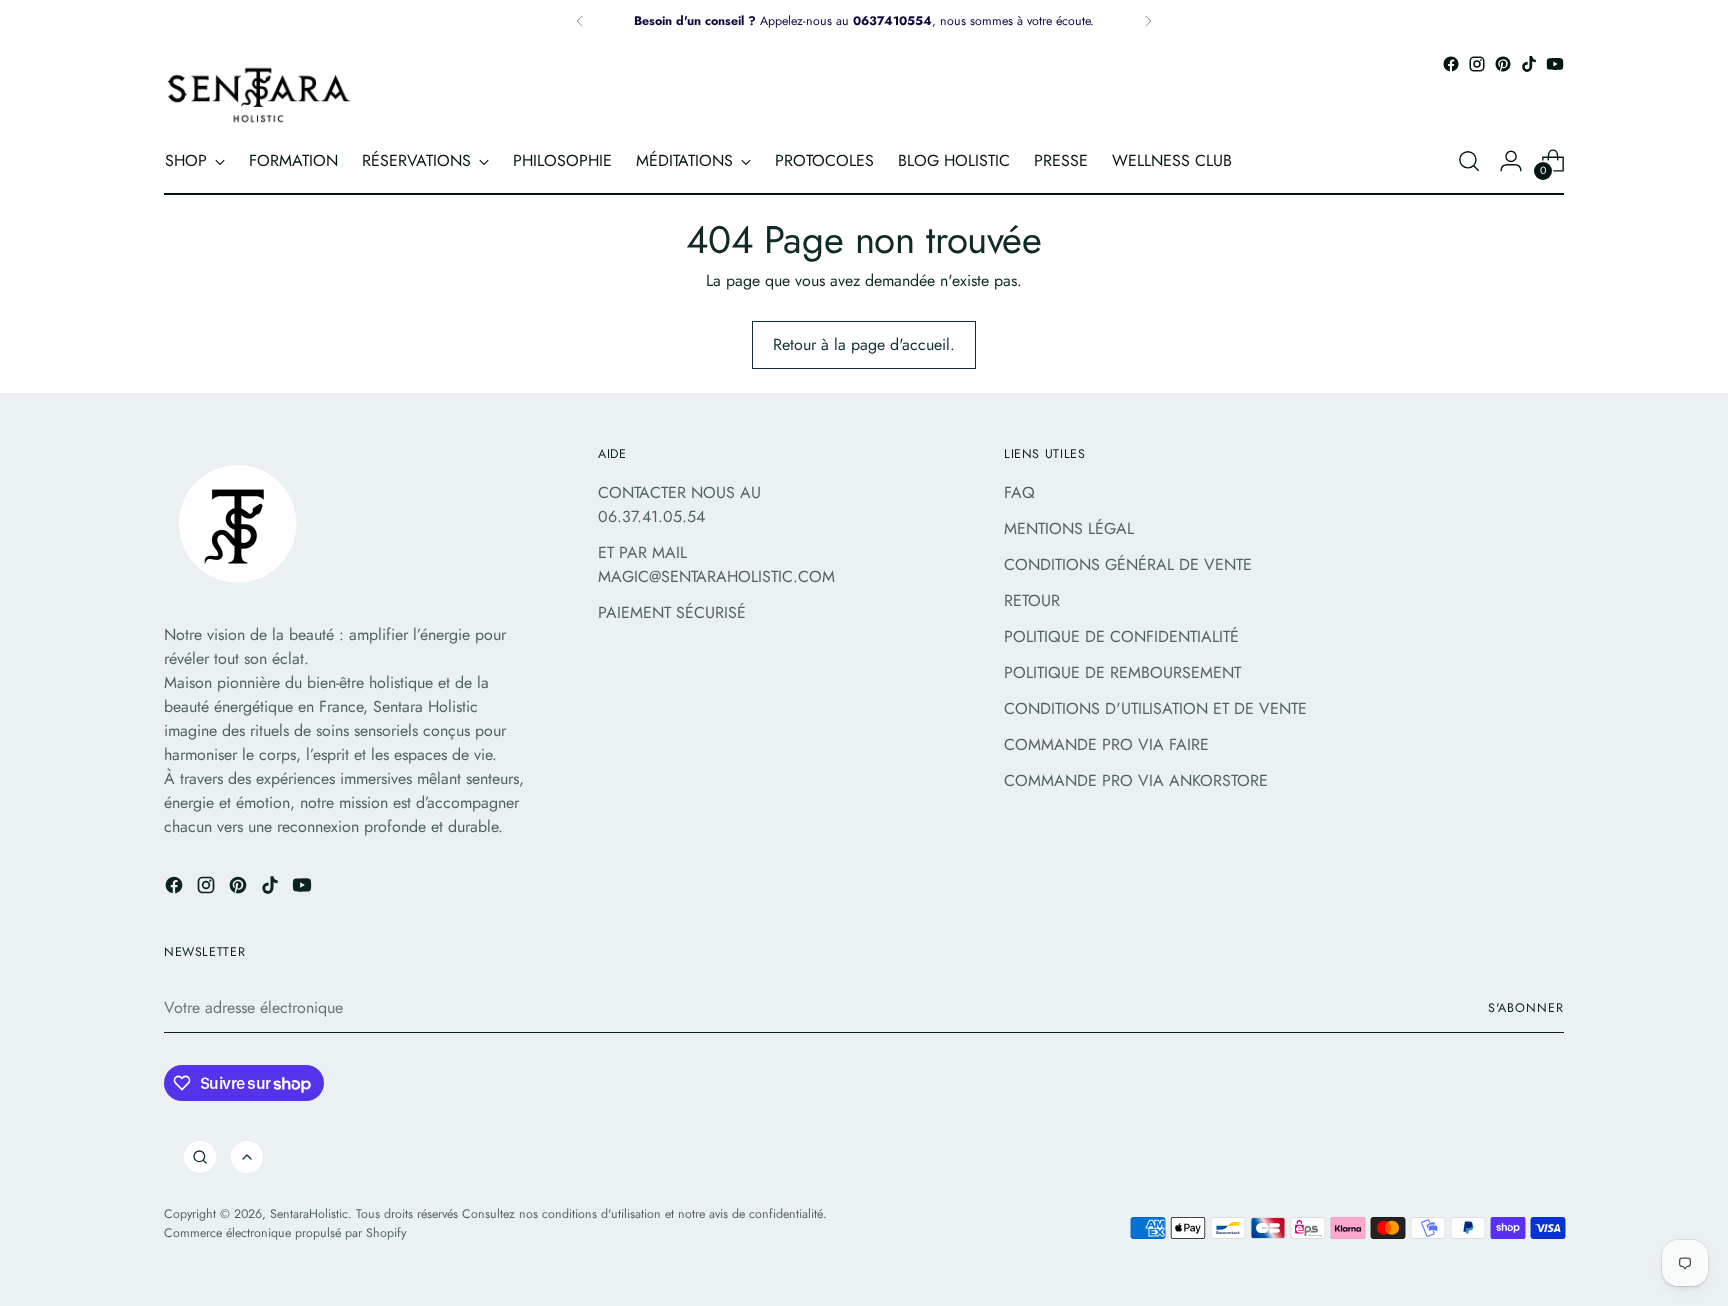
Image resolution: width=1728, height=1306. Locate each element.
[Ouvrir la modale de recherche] (1469, 161)
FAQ (1019, 492)
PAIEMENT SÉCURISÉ (672, 612)
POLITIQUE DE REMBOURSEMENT (1122, 672)
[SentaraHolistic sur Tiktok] (1529, 64)
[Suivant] (1148, 21)
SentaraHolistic (309, 1214)
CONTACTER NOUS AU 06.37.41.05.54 (679, 504)
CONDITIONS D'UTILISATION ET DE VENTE (1155, 708)
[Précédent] (580, 21)
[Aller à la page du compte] (1511, 161)
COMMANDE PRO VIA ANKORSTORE (1136, 780)
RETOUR (1032, 600)
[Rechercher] (200, 1157)
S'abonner (1526, 1008)
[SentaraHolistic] (259, 94)
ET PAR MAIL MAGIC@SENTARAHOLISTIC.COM (716, 564)
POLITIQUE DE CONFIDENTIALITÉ (1121, 636)
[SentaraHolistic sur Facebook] (1451, 64)
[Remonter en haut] (247, 1157)
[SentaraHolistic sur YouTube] (1555, 64)
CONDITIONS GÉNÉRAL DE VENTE (1128, 564)
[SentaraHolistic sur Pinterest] (1503, 64)
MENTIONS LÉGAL (1069, 528)
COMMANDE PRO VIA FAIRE (1106, 744)
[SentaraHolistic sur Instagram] (1477, 64)
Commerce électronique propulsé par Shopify (285, 1233)
